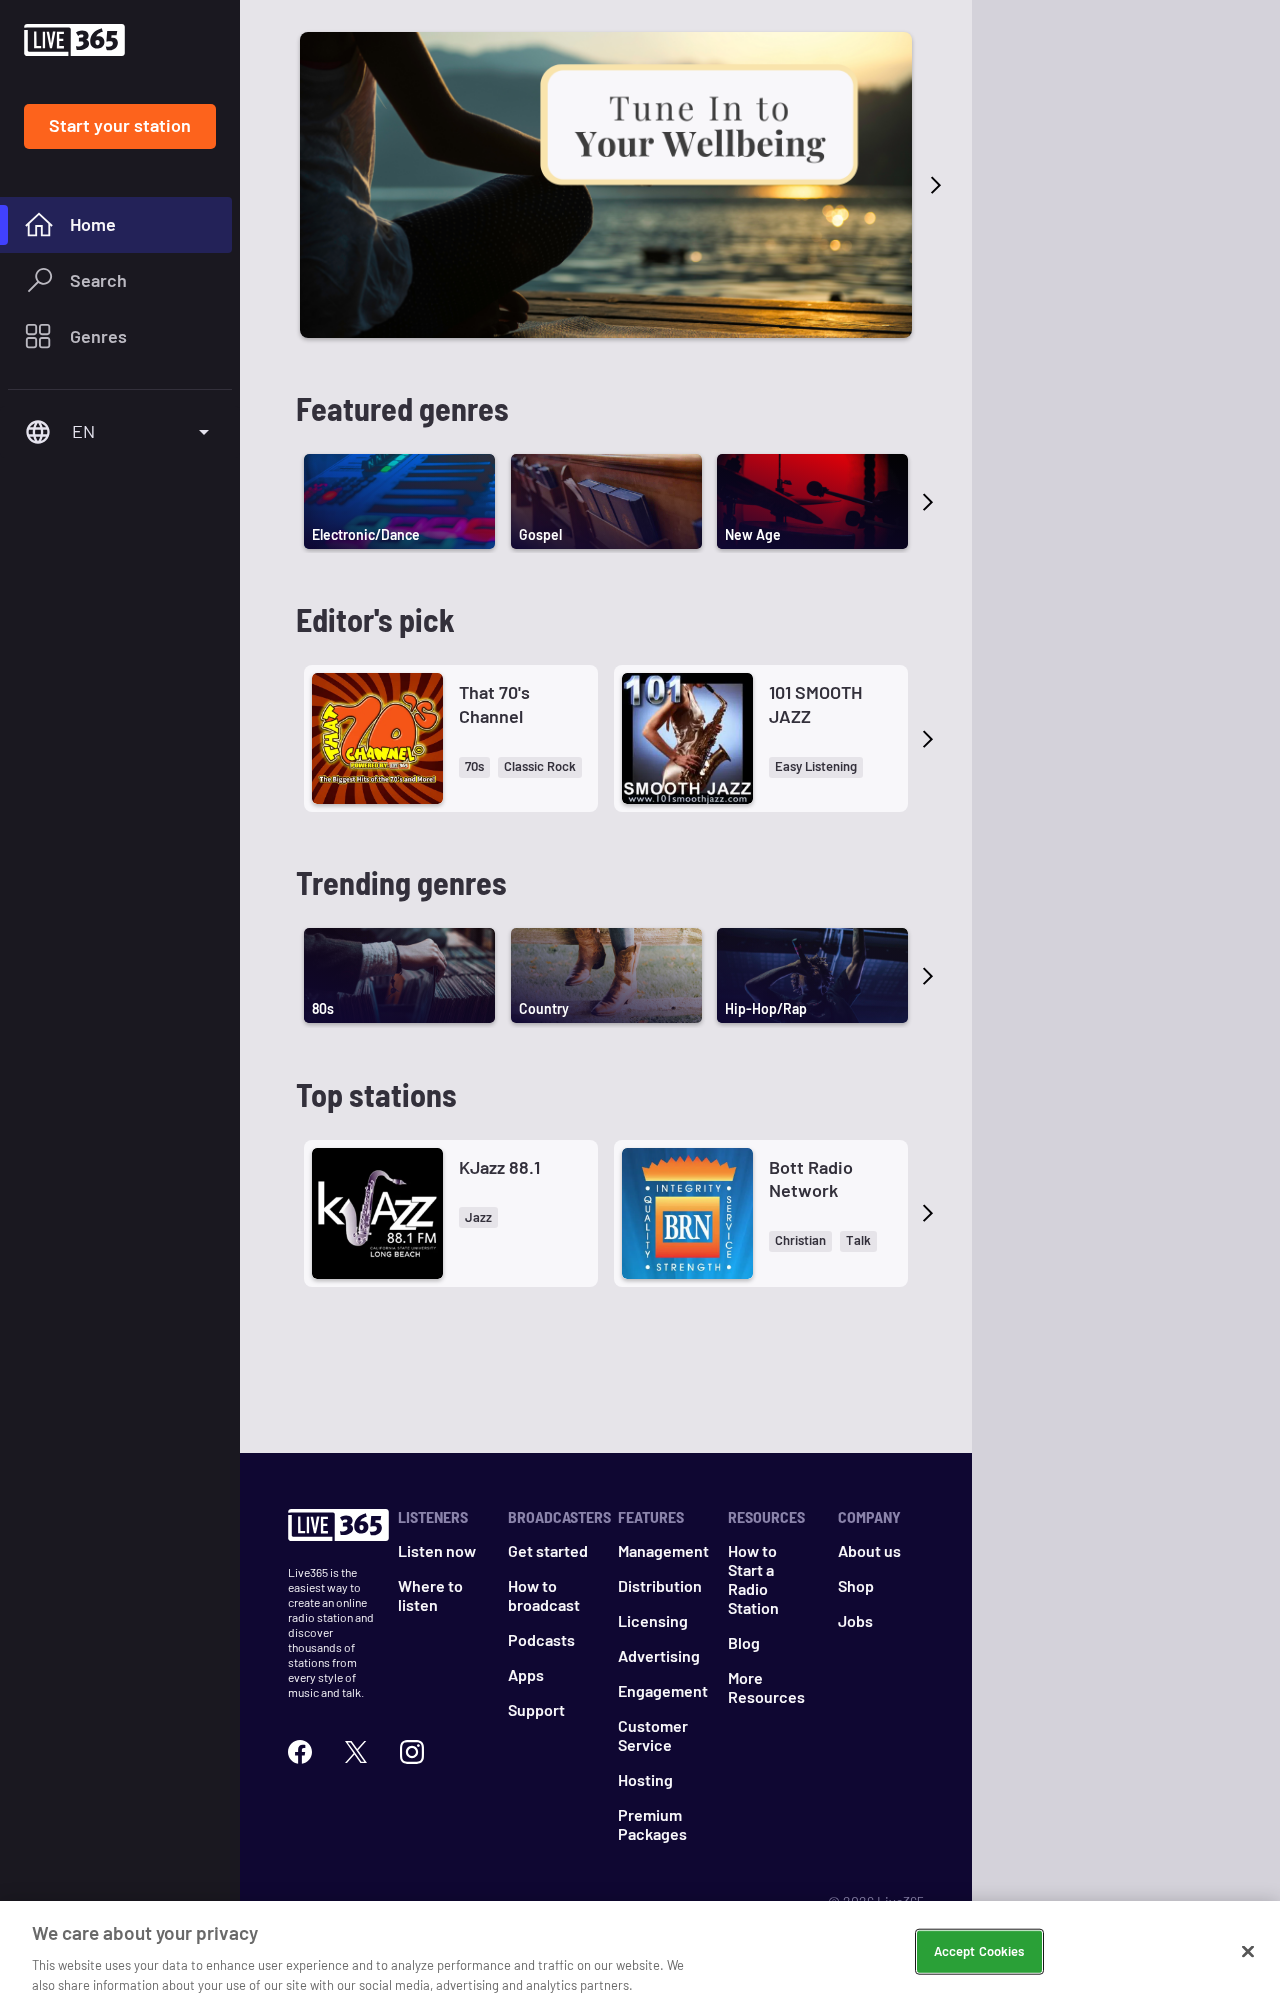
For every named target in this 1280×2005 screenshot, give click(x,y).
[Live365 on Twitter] (356, 1752)
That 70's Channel (494, 703)
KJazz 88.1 (499, 1167)
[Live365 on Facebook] (300, 1752)
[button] (474, 767)
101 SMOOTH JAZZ (815, 703)
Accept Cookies (979, 1951)
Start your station (120, 125)
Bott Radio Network (811, 1178)
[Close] (1248, 1952)
